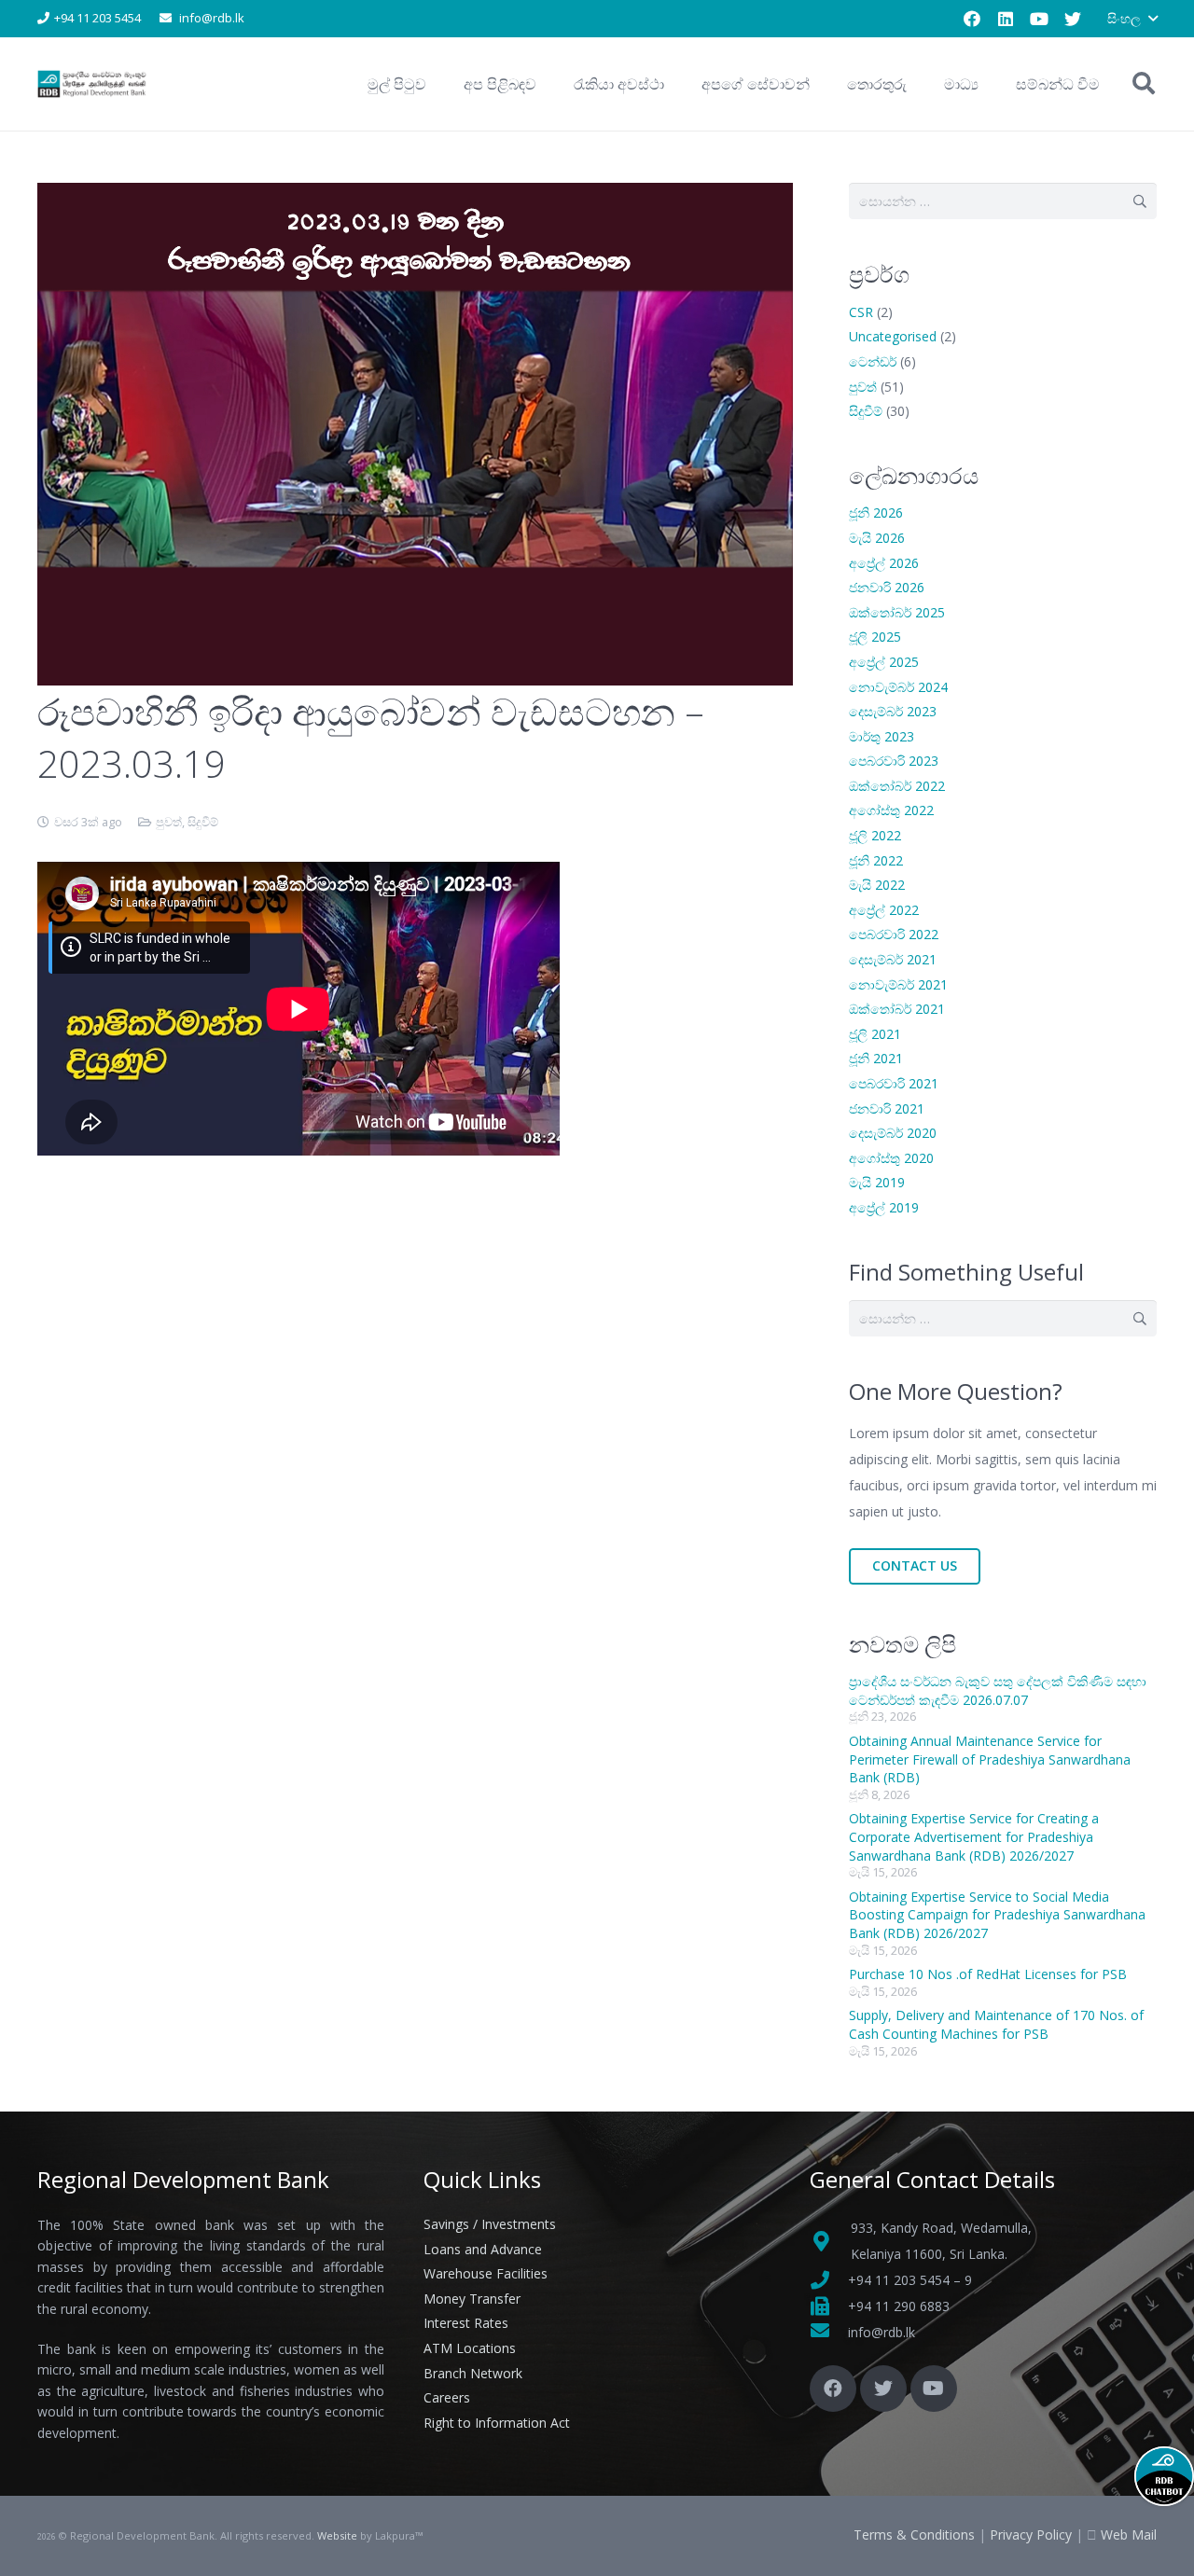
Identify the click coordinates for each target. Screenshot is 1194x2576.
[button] (1132, 19)
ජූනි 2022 (876, 860)
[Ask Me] (1164, 2476)
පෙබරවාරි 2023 (894, 761)
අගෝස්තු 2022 (891, 810)
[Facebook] (972, 19)
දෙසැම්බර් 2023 (893, 711)
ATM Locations (470, 2348)
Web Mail (1129, 2534)
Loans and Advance (483, 2249)
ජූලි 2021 (875, 1034)
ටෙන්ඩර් (873, 361)
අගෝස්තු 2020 (891, 1158)
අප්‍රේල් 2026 (884, 563)
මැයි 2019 (877, 1182)
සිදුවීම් (203, 822)
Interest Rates (466, 2323)
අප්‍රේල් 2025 (884, 662)
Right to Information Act (497, 2423)
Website (337, 2535)
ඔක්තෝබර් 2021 (897, 1009)
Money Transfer (472, 2299)
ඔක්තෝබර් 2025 (897, 612)
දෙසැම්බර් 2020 (893, 1133)
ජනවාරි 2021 (887, 1108)
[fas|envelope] (829, 2333)
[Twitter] (1073, 19)
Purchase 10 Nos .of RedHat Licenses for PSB (988, 1974)
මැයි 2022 (877, 885)
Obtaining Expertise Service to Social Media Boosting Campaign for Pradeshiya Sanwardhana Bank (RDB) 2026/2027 (997, 1915)
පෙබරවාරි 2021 (894, 1083)
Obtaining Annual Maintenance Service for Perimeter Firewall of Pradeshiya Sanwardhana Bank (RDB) (990, 1759)
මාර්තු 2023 (882, 736)
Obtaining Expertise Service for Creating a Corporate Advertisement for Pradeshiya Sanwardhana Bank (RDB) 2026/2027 (974, 1836)
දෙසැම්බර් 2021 (893, 959)
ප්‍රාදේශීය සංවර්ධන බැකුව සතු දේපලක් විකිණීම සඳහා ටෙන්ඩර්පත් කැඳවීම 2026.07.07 (998, 1690)
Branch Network (473, 2373)
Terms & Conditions (914, 2534)
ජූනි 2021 (876, 1058)
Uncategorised (893, 336)
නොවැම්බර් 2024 (898, 687)
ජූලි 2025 (875, 637)
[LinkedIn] (1006, 19)
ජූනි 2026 (876, 512)
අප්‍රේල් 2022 (884, 910)
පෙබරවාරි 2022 (894, 934)
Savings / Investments (490, 2224)
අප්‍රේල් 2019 (884, 1207)
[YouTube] (1039, 19)
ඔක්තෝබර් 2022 (897, 786)
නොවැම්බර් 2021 (898, 984)
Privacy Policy (1031, 2534)
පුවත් (169, 822)
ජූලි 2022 (875, 835)
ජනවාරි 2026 (887, 587)
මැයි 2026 (877, 538)
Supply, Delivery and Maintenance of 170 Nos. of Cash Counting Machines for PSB (996, 2024)
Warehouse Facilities (486, 2273)
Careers (447, 2397)
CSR (861, 312)
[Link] (93, 84)
